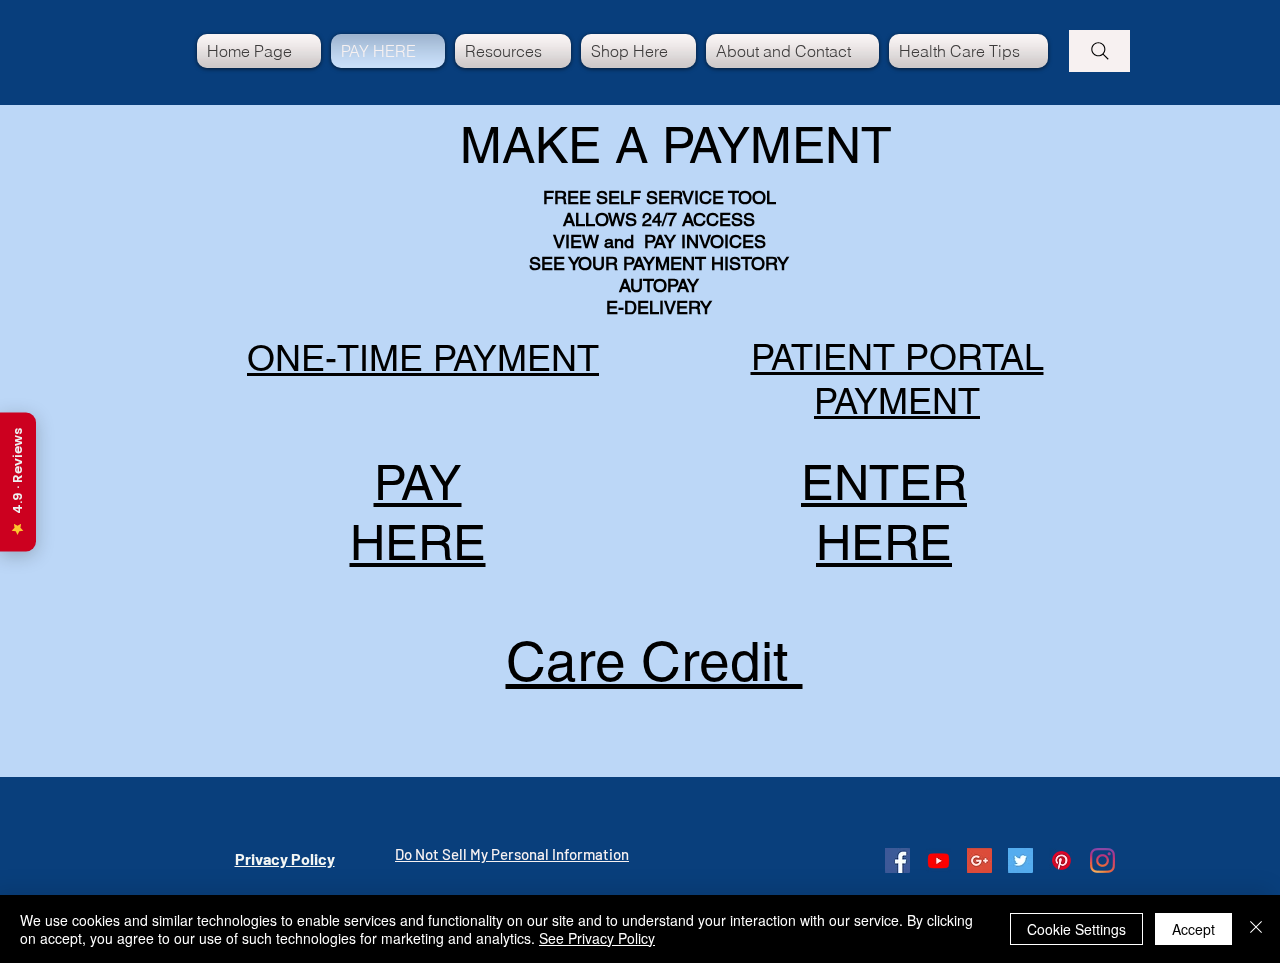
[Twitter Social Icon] (1020, 860)
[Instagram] (1102, 860)
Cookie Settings (1076, 929)
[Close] (1256, 929)
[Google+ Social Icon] (979, 860)
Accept (1193, 929)
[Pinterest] (1061, 860)
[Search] (1099, 51)
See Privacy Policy (597, 938)
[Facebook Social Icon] (897, 860)
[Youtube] (938, 860)
